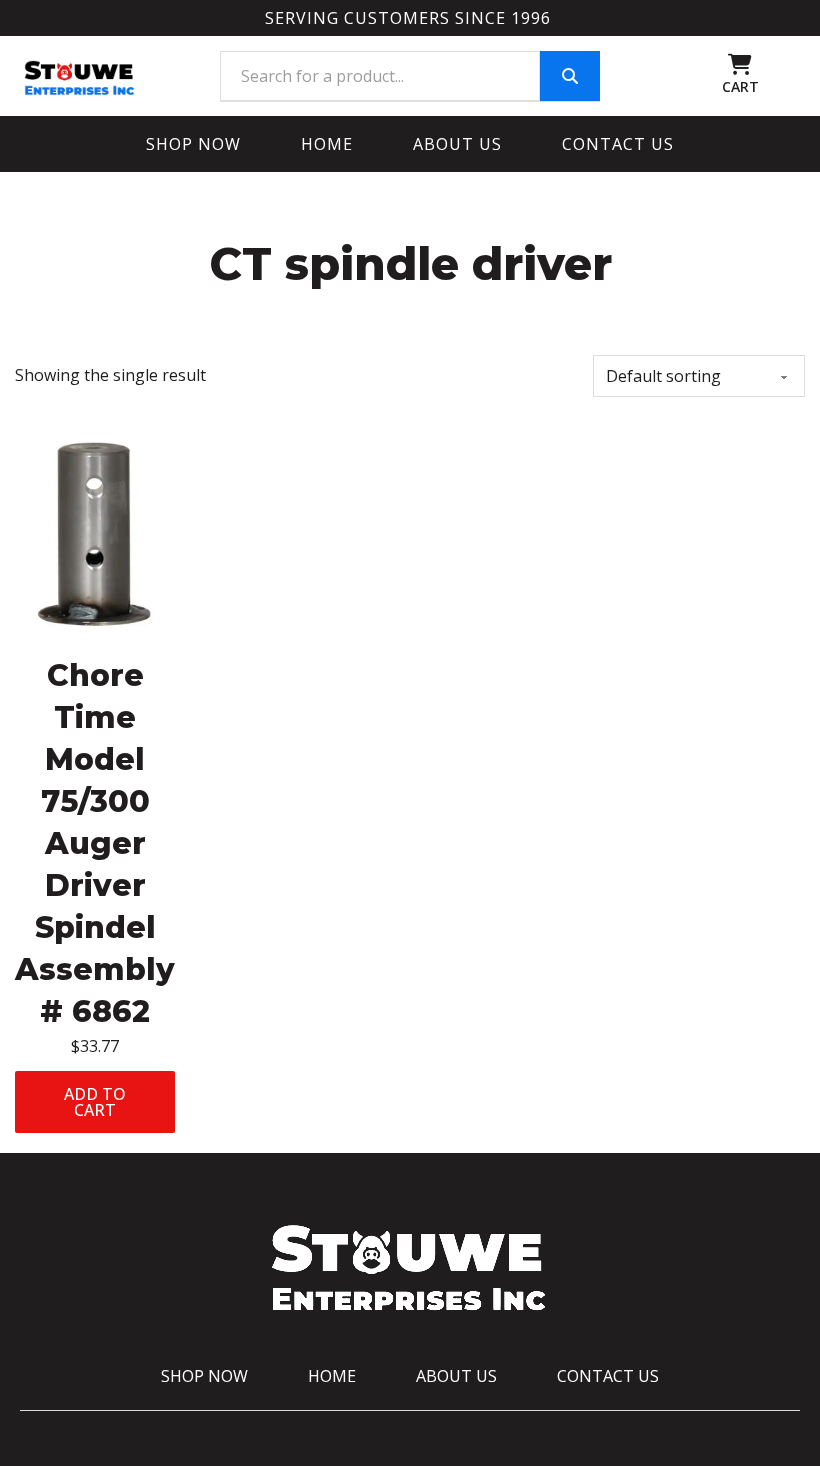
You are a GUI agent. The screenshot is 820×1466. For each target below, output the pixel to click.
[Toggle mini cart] (740, 64)
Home (327, 144)
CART (740, 86)
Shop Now (193, 144)
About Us (457, 144)
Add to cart (95, 1102)
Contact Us (618, 144)
